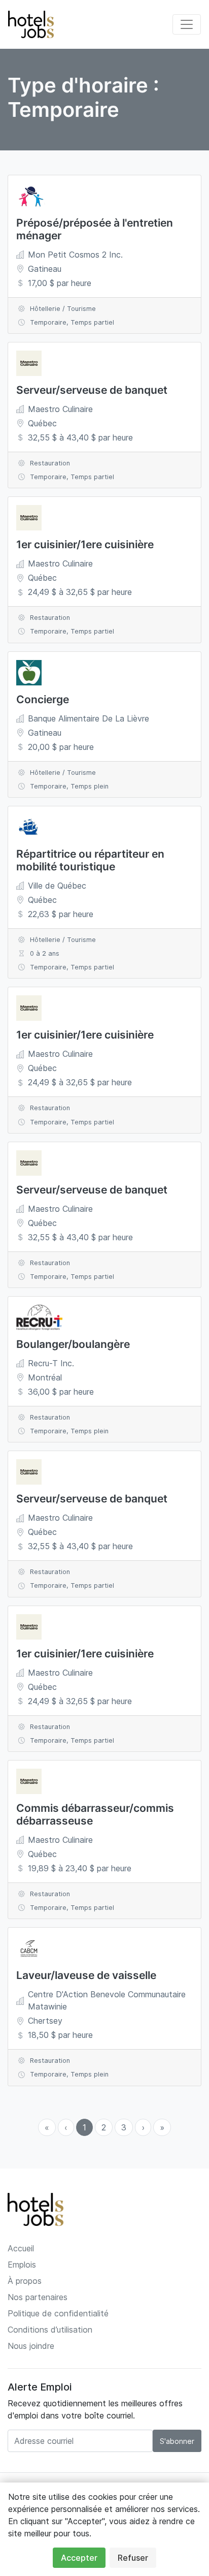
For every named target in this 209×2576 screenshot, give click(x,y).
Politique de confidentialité (58, 2313)
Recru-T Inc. (51, 1363)
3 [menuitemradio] (124, 2127)
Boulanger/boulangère (73, 1344)
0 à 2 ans (45, 953)
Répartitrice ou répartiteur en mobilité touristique (90, 860)
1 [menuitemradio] (84, 2127)
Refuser (133, 2558)
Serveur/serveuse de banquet (92, 390)
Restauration (50, 463)
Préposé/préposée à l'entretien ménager (95, 229)
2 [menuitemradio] (104, 2127)
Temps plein (90, 786)
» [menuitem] (162, 2127)
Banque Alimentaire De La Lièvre (89, 718)
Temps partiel (92, 322)
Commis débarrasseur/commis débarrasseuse (95, 1814)
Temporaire (48, 322)
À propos (25, 2281)
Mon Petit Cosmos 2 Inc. (75, 255)
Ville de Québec (57, 886)
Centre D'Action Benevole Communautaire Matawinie (107, 2000)
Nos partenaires (38, 2297)
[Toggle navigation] (187, 24)
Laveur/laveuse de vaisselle (86, 1975)
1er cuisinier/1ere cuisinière (85, 544)
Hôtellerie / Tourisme (63, 309)
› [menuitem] (143, 2127)
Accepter (79, 2558)
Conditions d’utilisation (50, 2330)
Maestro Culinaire (60, 409)
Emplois (22, 2265)
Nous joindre (31, 2346)
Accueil (21, 2248)
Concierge (43, 699)
